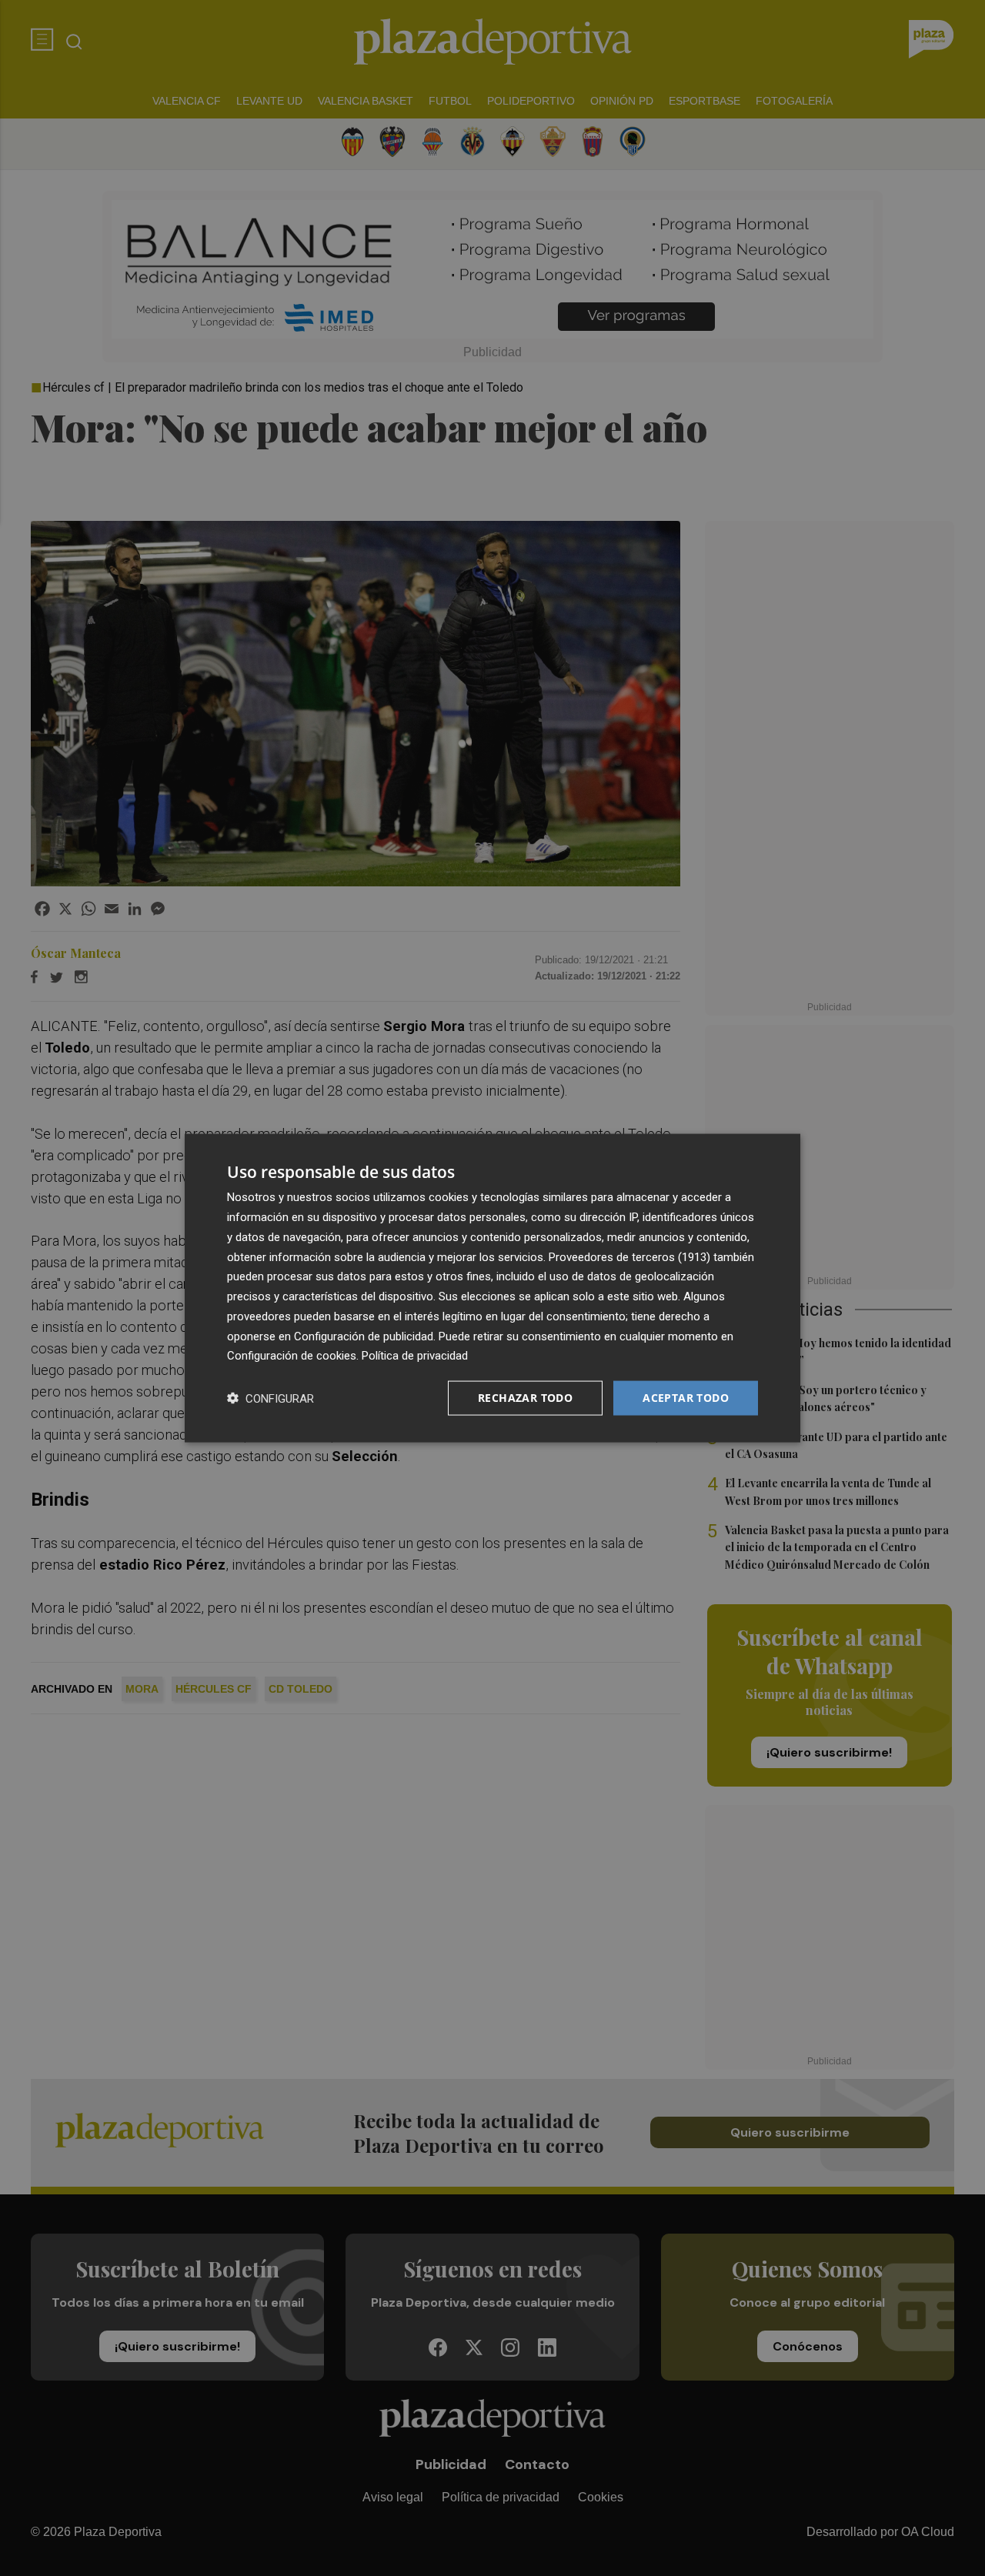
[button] (270, 1398)
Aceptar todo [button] (686, 1398)
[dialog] (492, 1288)
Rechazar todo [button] (525, 1398)
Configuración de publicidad (364, 1336)
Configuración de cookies (292, 1356)
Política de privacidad (415, 1356)
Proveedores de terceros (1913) (629, 1256)
